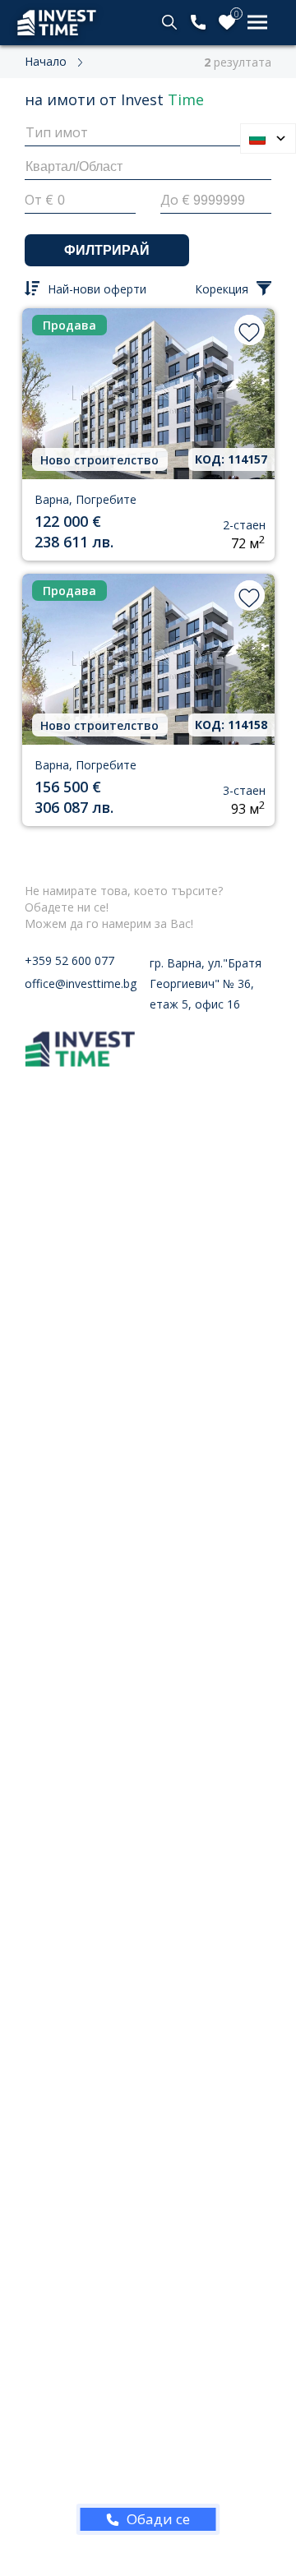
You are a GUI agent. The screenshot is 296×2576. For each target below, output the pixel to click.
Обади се (158, 2519)
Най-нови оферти (97, 289)
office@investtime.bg (81, 983)
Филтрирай (107, 250)
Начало (46, 61)
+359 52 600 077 (69, 960)
